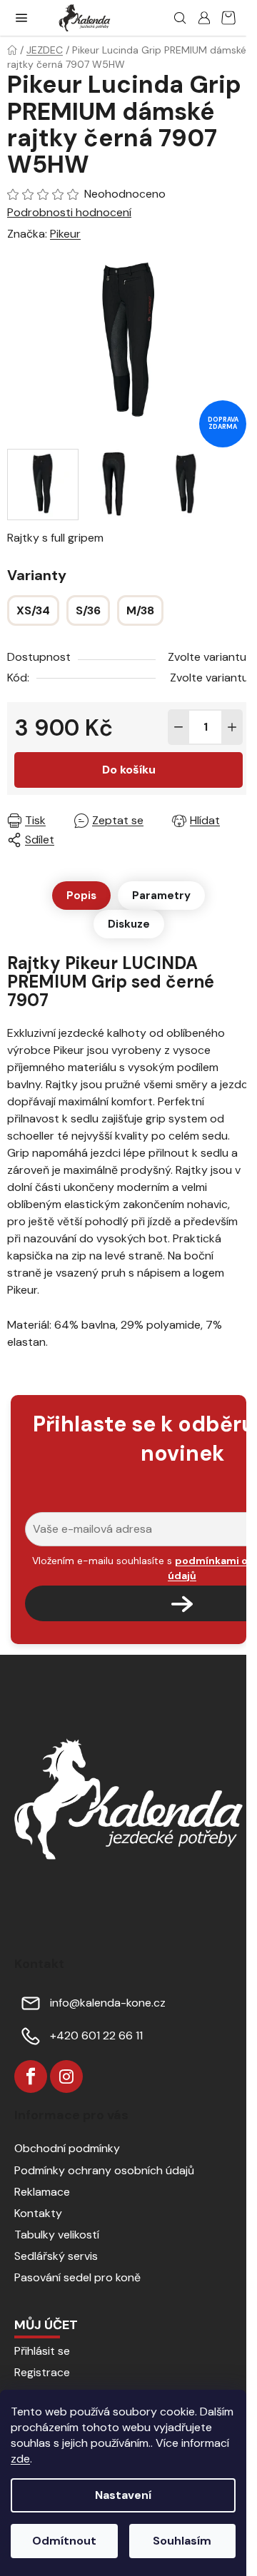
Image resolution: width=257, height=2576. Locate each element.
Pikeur (65, 234)
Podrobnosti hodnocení (69, 212)
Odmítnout (64, 2541)
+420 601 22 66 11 (96, 2035)
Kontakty (38, 2213)
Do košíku (129, 770)
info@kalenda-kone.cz (108, 2003)
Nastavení (123, 2495)
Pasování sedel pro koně (77, 2277)
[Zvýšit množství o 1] (232, 727)
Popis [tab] (81, 896)
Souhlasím (182, 2541)
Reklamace (42, 2192)
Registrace (42, 2372)
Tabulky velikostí (57, 2235)
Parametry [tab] (161, 896)
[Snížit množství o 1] (178, 727)
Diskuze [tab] (129, 924)
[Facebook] (31, 2076)
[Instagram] (66, 2076)
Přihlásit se (42, 2351)
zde (20, 2459)
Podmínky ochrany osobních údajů (104, 2170)
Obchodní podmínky (67, 2148)
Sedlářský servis (56, 2256)
